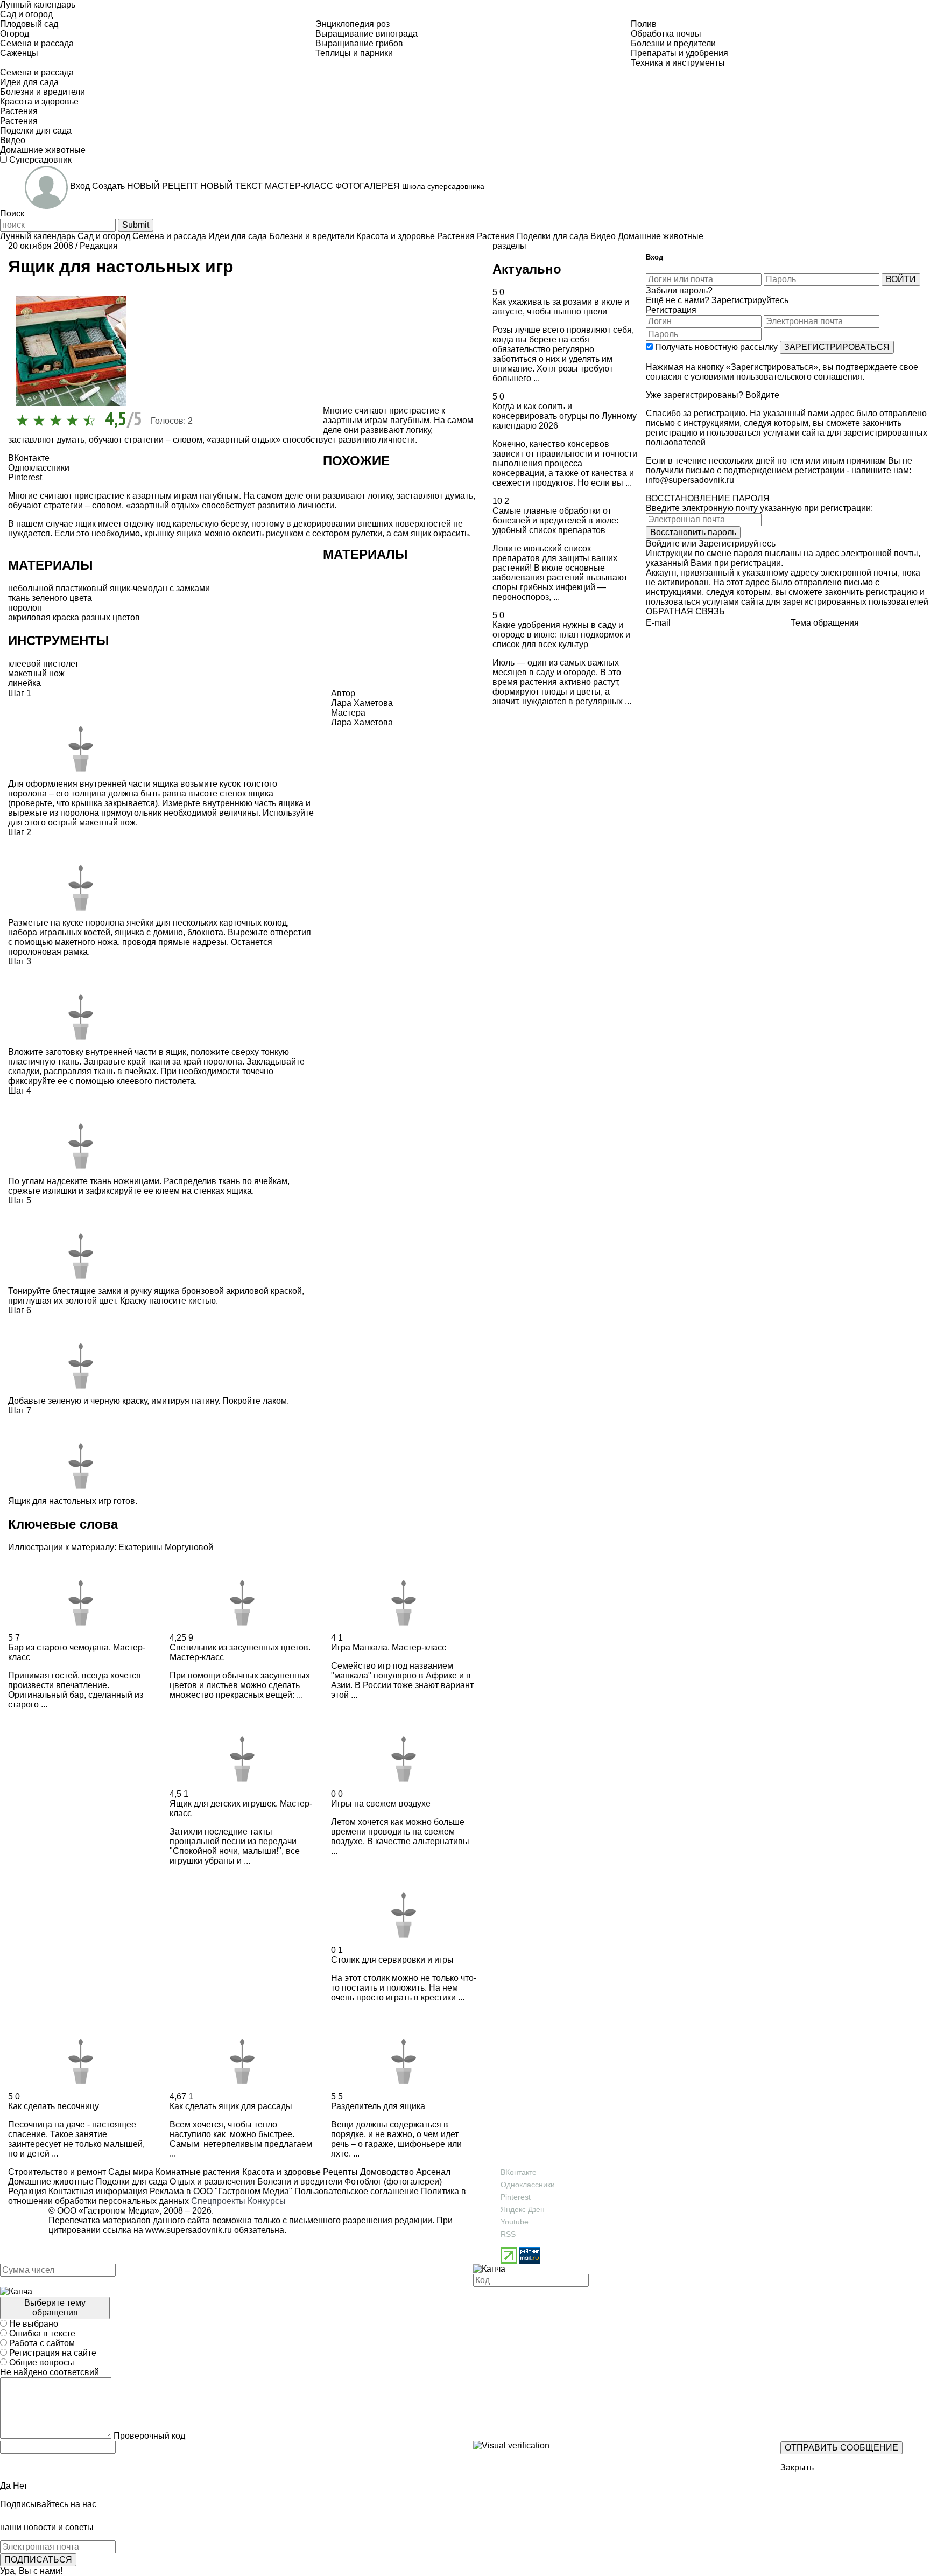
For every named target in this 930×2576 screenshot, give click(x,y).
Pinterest (516, 2197)
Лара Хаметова (362, 722)
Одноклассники (528, 2185)
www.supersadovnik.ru (189, 2230)
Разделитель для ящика (378, 2106)
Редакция (99, 246)
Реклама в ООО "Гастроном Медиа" (221, 2191)
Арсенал (432, 2172)
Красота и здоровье (280, 2172)
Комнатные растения (197, 2172)
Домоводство (386, 2172)
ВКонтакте (519, 2172)
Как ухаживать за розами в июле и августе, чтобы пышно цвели (561, 307)
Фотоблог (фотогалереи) (392, 2182)
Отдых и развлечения (211, 2182)
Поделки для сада (131, 2182)
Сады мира (130, 2172)
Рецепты (339, 2172)
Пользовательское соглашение (357, 2191)
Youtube (515, 2222)
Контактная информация (98, 2191)
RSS (508, 2234)
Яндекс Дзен (523, 2209)
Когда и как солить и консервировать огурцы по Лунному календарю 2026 (565, 416)
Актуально (527, 269)
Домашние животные (51, 2182)
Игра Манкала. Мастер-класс (389, 1647)
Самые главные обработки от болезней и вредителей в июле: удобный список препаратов (555, 520)
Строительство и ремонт (57, 2172)
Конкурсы (267, 2201)
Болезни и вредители (299, 2182)
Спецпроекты (218, 2201)
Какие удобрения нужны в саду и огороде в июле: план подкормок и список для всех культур (561, 635)
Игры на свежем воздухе (381, 1804)
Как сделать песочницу (54, 2106)
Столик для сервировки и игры (392, 1960)
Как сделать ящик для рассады (231, 2106)
